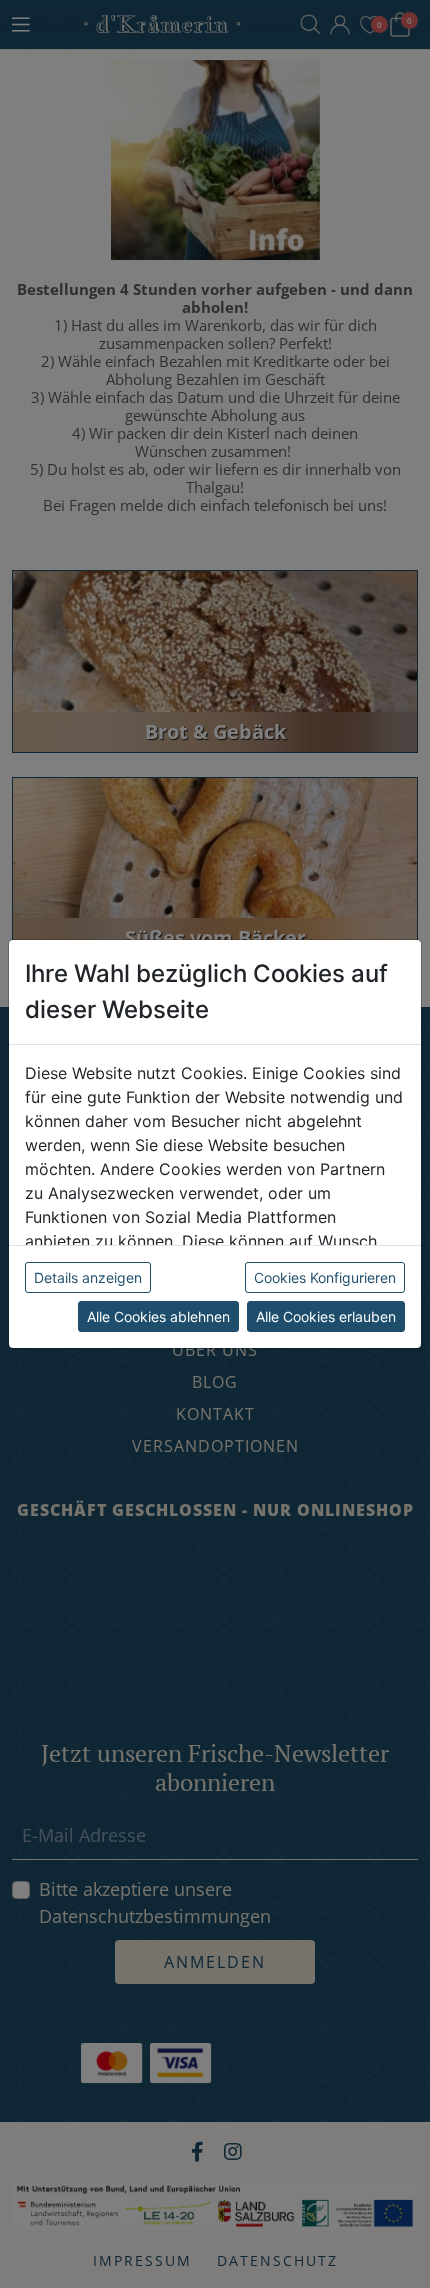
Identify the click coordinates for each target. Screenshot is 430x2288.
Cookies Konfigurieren (325, 1277)
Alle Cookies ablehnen (158, 1316)
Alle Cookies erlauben (326, 1316)
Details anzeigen (88, 1277)
